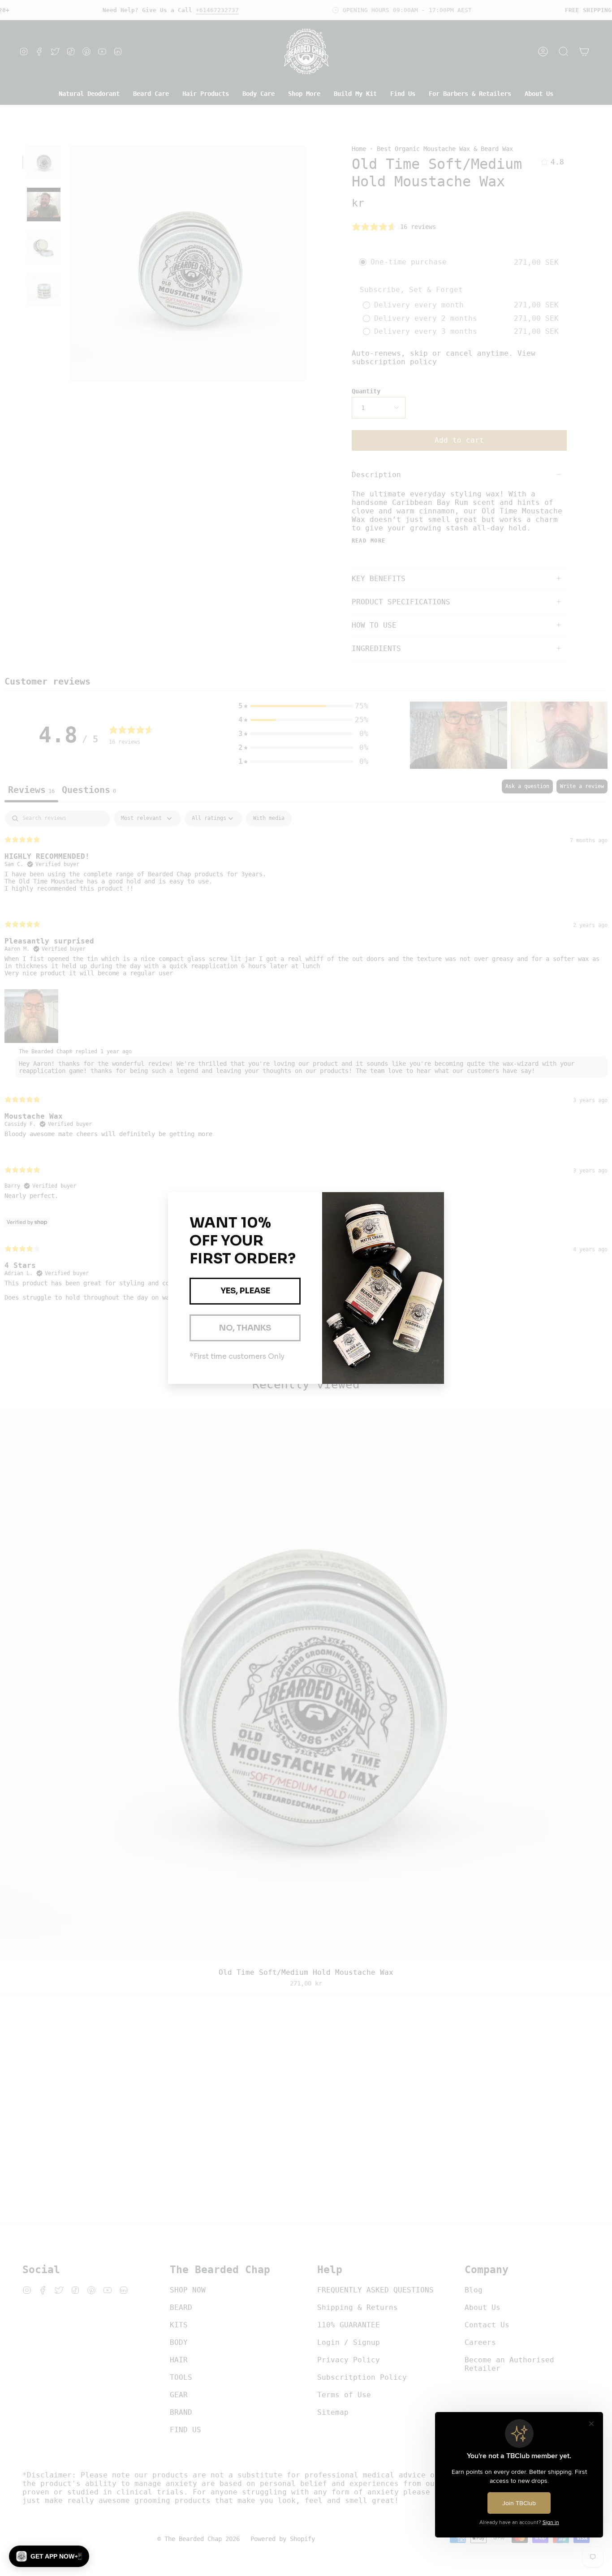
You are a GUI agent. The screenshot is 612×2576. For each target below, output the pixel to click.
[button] (49, 2556)
